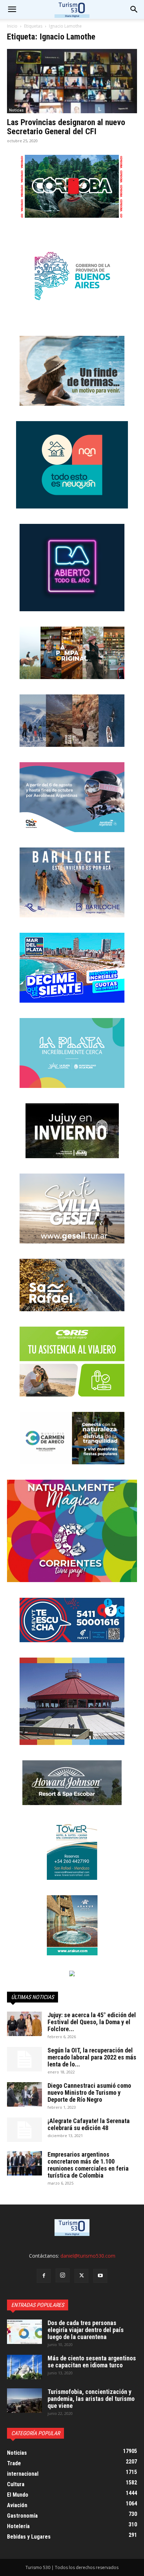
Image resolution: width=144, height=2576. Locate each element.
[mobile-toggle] (12, 9)
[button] (134, 9)
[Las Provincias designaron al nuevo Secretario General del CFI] (72, 81)
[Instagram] (63, 2275)
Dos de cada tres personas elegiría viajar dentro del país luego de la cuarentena (86, 2330)
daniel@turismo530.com (88, 2256)
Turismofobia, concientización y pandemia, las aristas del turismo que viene (91, 2399)
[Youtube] (100, 2276)
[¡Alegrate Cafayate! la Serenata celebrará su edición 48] (24, 2130)
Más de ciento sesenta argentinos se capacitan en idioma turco (92, 2362)
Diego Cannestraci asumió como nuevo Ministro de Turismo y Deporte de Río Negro (89, 2092)
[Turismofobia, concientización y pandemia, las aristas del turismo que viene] (24, 2401)
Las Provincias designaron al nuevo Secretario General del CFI (66, 127)
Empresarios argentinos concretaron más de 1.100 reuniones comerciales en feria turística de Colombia (88, 2165)
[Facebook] (44, 2276)
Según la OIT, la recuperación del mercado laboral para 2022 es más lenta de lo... (92, 2057)
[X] (81, 2276)
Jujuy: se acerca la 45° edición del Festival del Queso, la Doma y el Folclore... (92, 2022)
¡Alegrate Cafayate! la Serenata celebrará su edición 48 (89, 2124)
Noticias (16, 110)
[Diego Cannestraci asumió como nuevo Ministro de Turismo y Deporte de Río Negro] (24, 2094)
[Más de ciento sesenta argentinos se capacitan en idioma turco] (24, 2367)
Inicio (12, 26)
